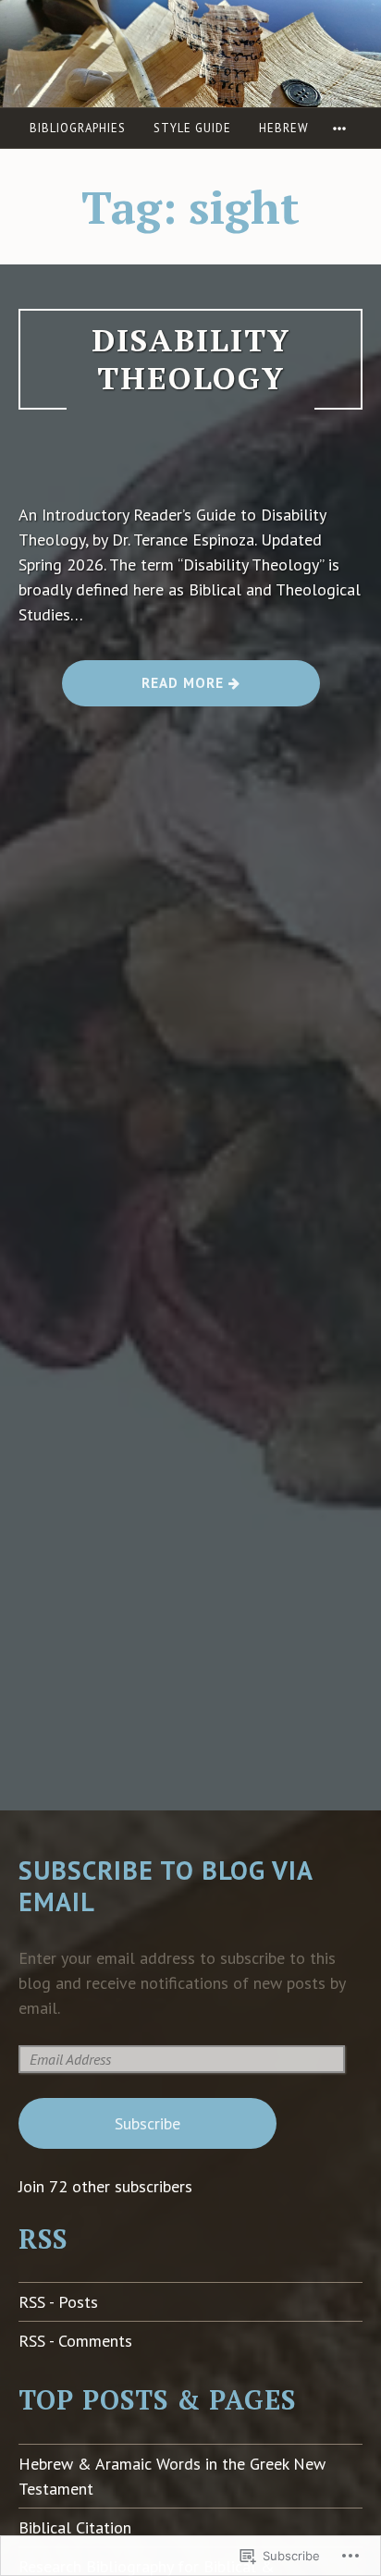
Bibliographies (78, 128)
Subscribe (147, 2123)
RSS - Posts (58, 2302)
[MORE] (342, 128)
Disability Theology (191, 359)
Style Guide (192, 128)
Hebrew (284, 128)
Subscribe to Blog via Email (166, 1886)
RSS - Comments (75, 2341)
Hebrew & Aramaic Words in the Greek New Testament (172, 2476)
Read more (145, 689)
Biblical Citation (75, 2527)
